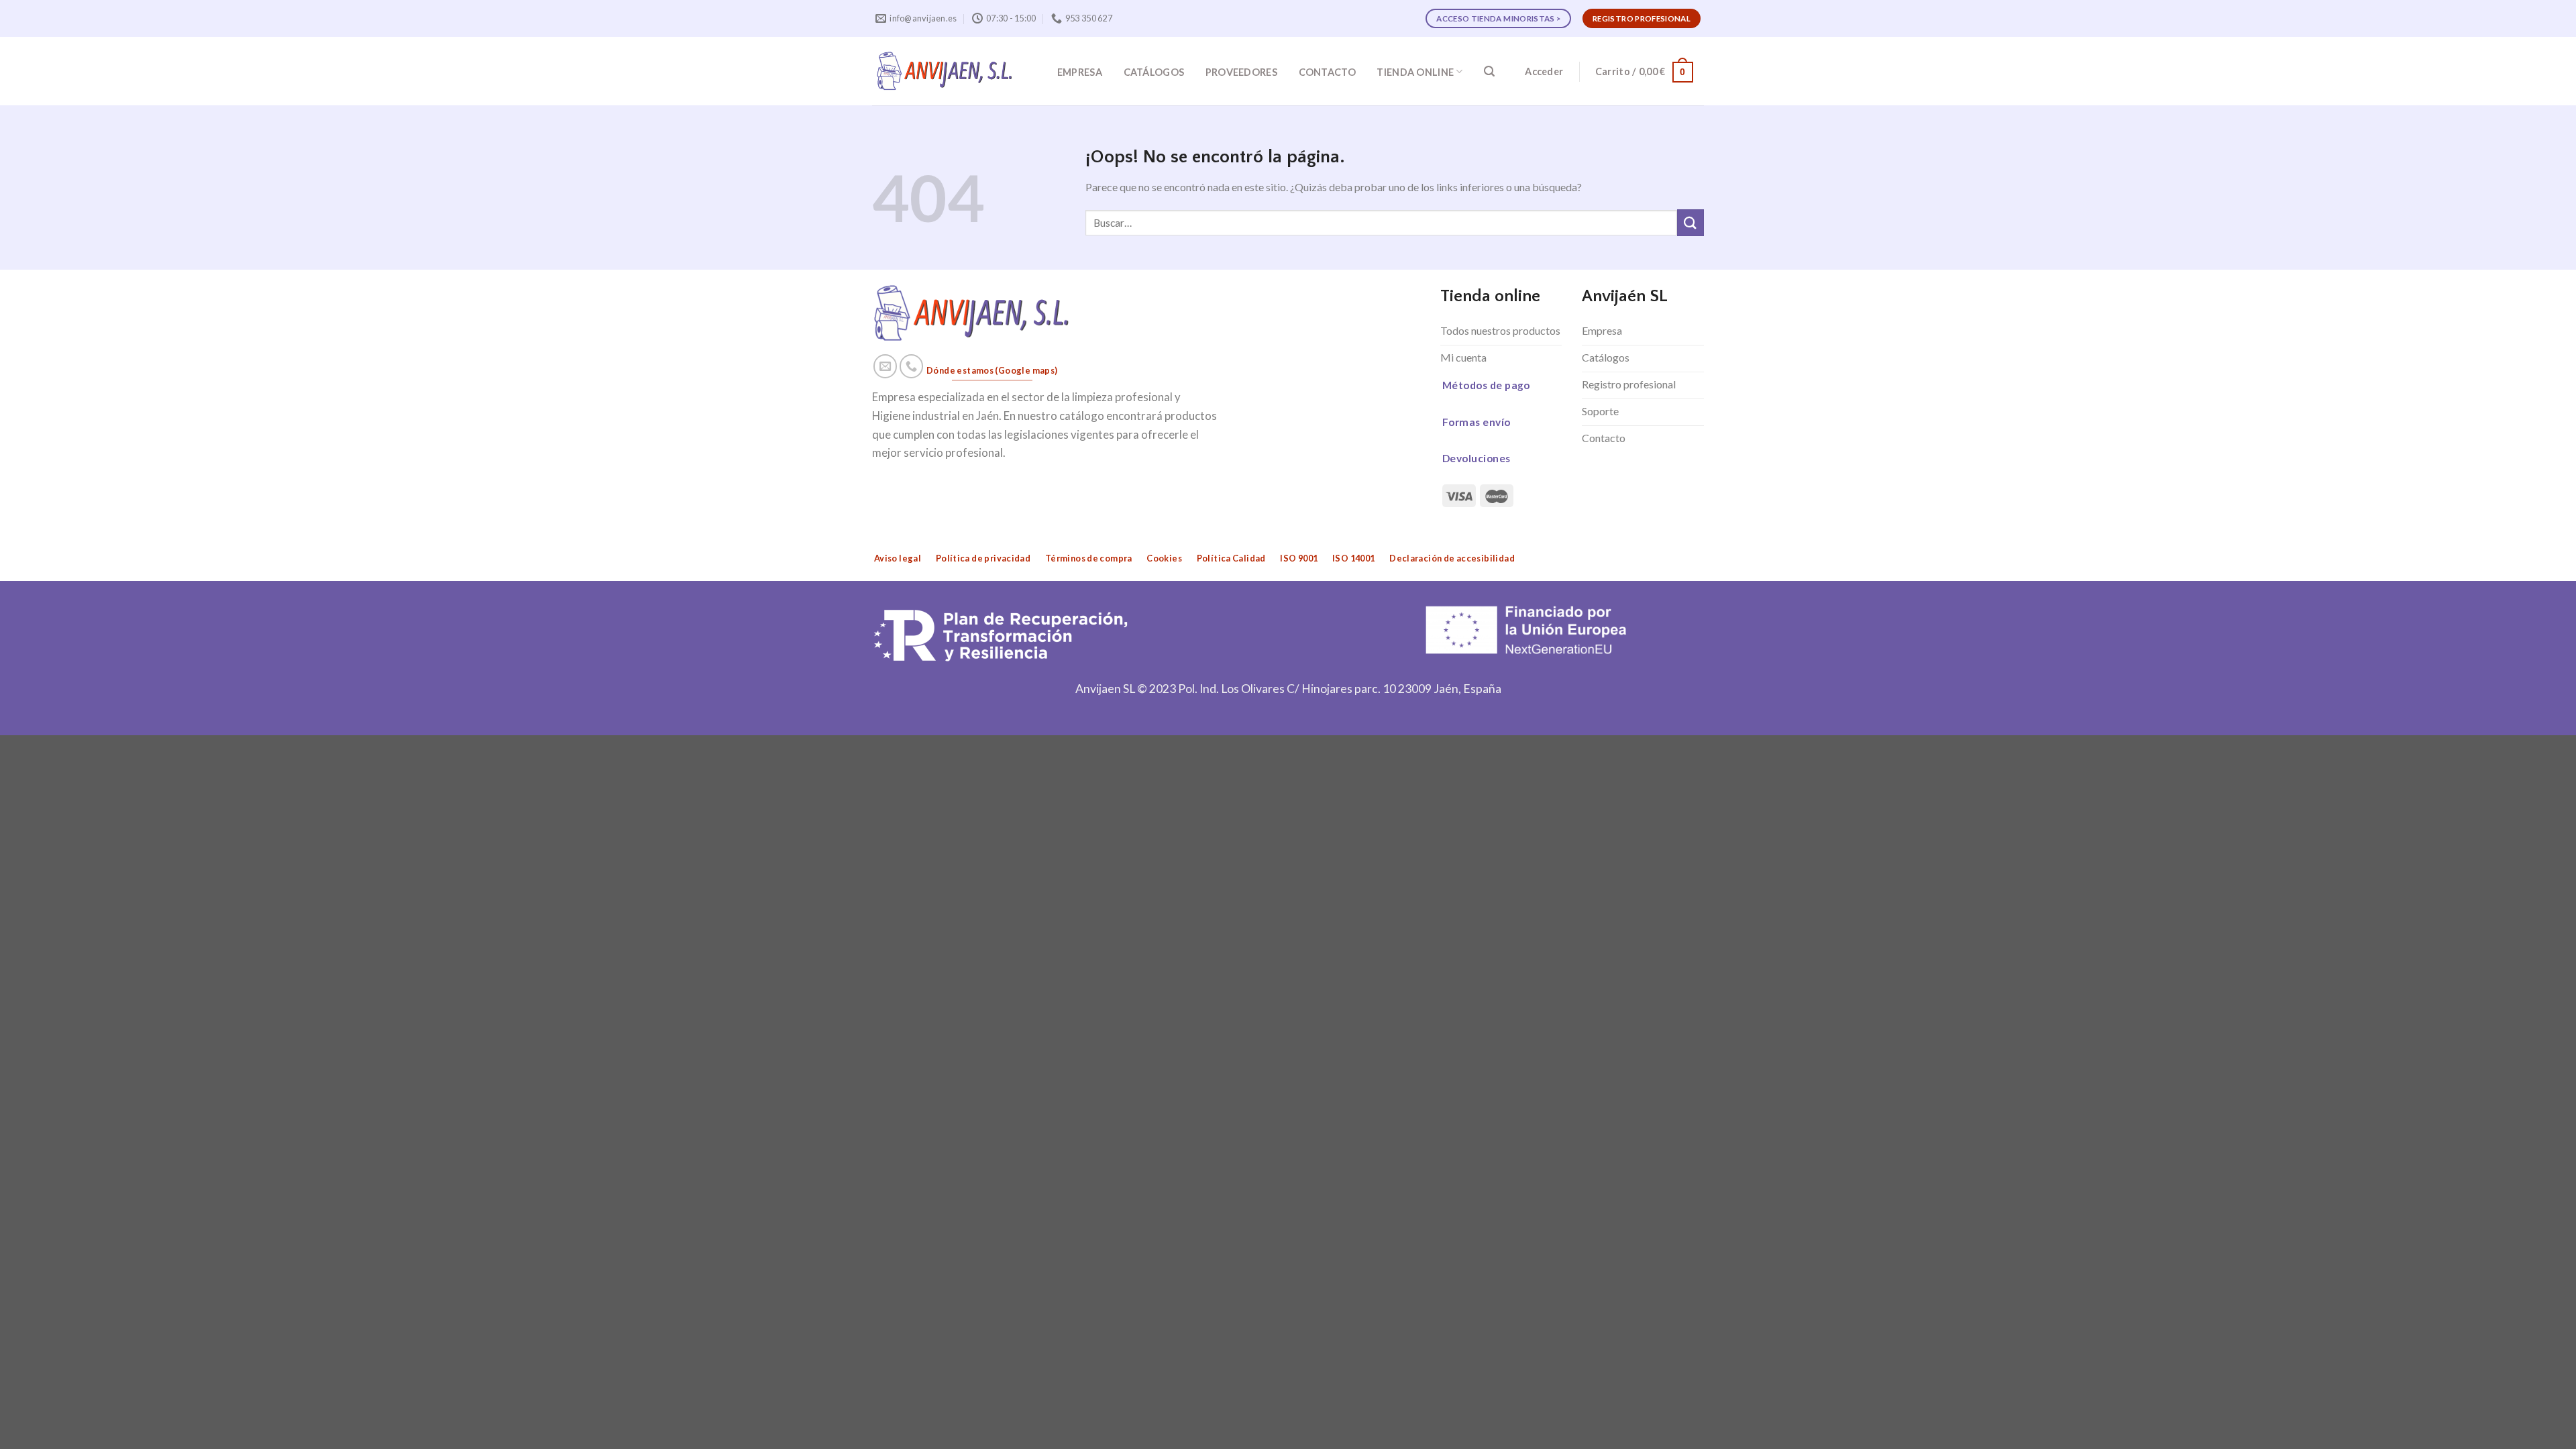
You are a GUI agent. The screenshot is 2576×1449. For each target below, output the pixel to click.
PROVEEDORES (1241, 72)
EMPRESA (1080, 72)
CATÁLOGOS (1154, 72)
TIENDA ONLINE (1415, 72)
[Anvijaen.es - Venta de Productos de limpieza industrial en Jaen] (945, 71)
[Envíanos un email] (885, 366)
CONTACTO (1327, 72)
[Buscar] (1489, 71)
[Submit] (1690, 222)
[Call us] (912, 366)
